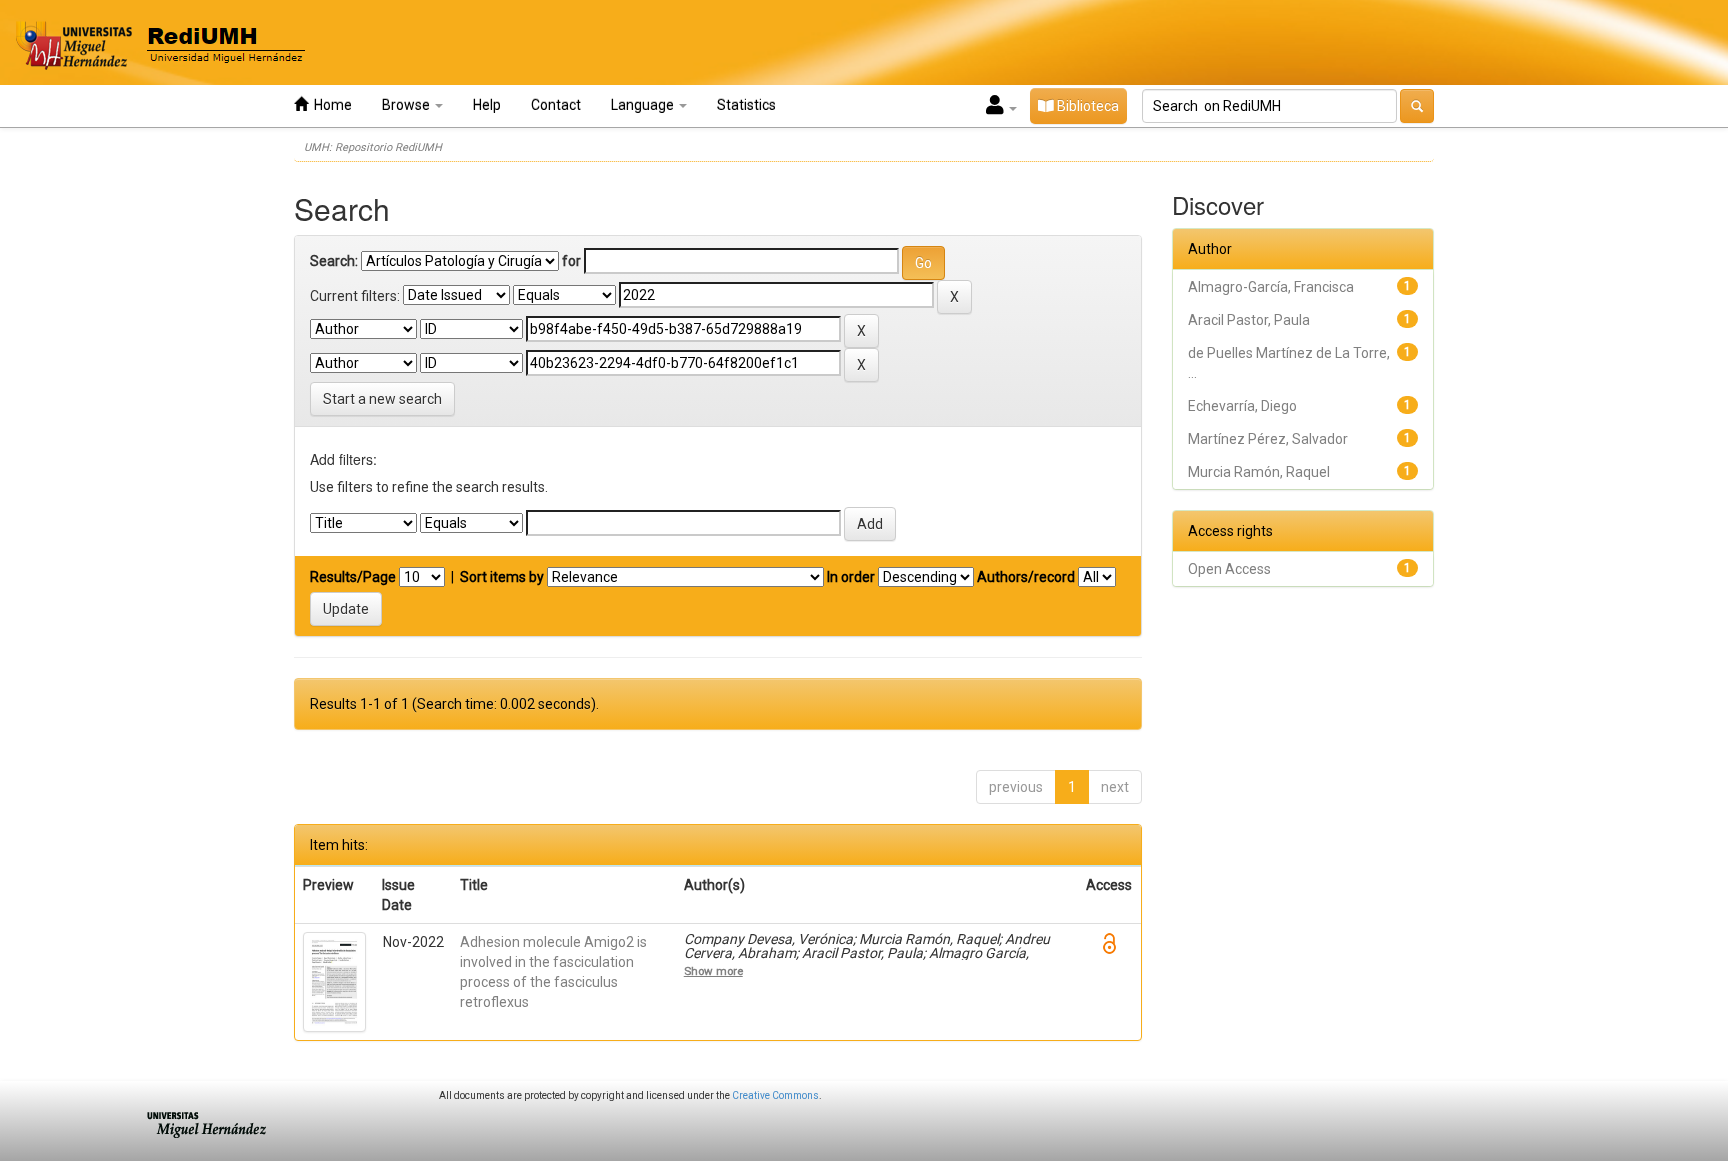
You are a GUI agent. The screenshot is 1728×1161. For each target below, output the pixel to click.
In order (851, 577)
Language (644, 105)
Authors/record (1026, 577)
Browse (407, 105)
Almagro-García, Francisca (1271, 287)
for (571, 261)
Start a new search (382, 399)
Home (330, 105)
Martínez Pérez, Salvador (1268, 439)
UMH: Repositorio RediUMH (373, 147)
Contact (556, 105)
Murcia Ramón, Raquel (1259, 472)
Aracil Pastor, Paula (1249, 320)
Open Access (1229, 569)
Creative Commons (775, 1095)
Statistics (746, 105)
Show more (713, 971)
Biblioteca (1086, 106)
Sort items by (502, 577)
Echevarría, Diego (1242, 406)
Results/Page (353, 577)
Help (487, 105)
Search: (334, 261)
